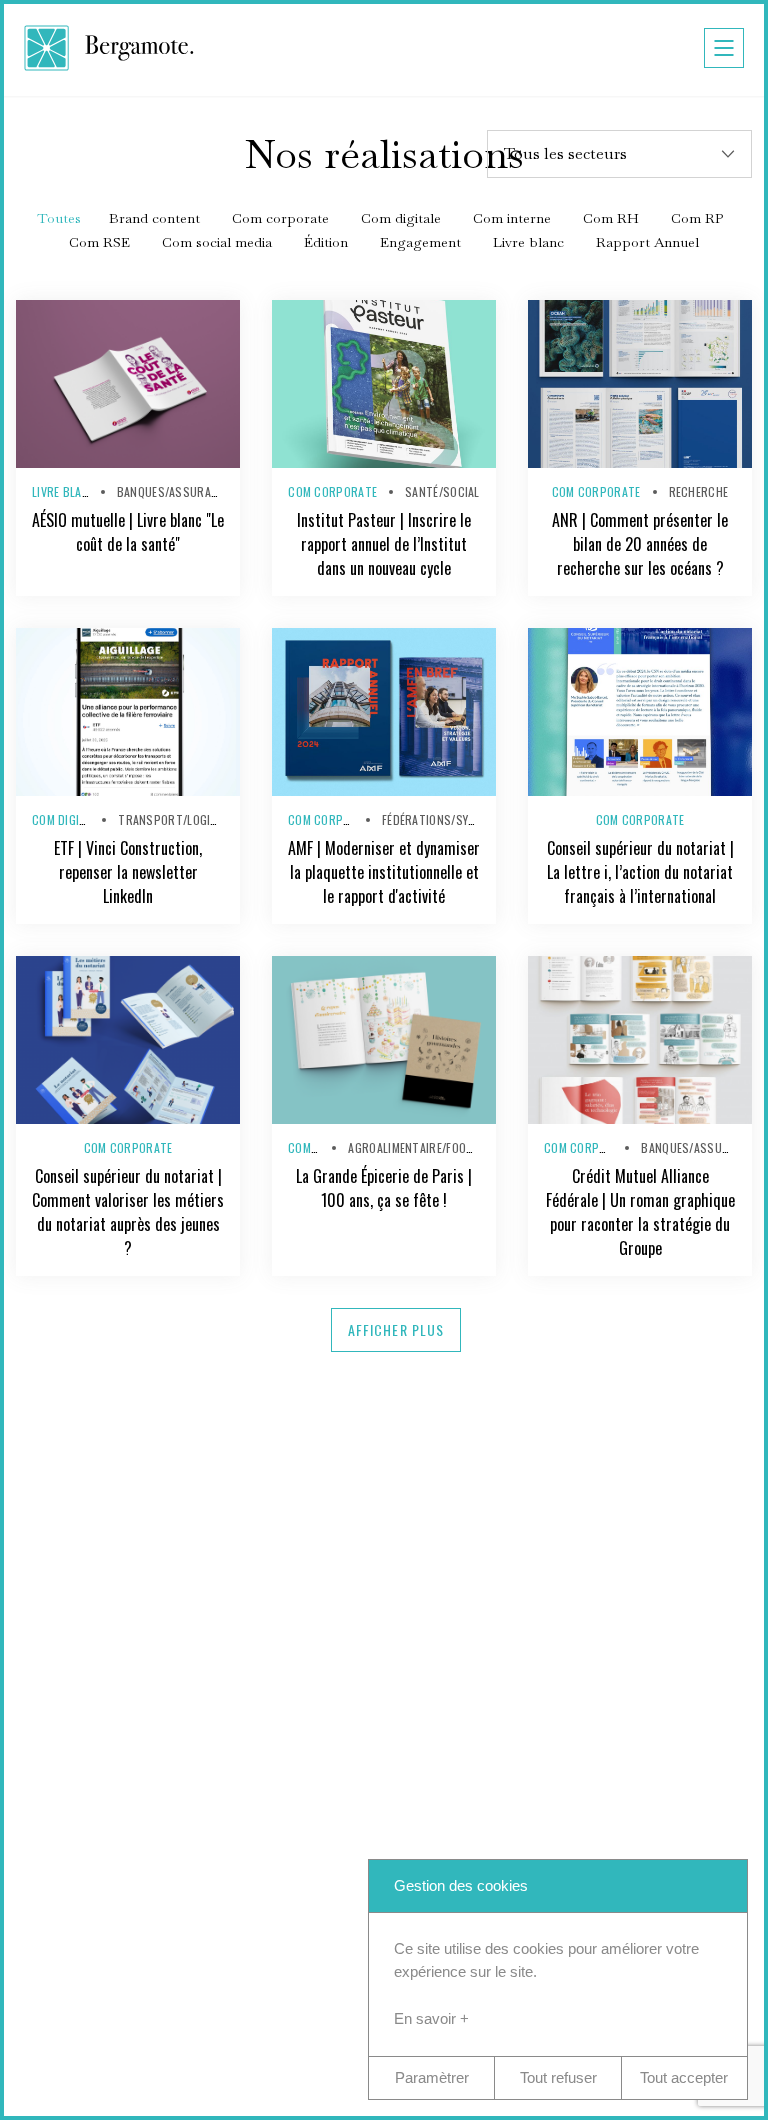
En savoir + (431, 2018)
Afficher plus (396, 1329)
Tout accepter (684, 2077)
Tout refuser (558, 2077)
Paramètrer (432, 2077)
